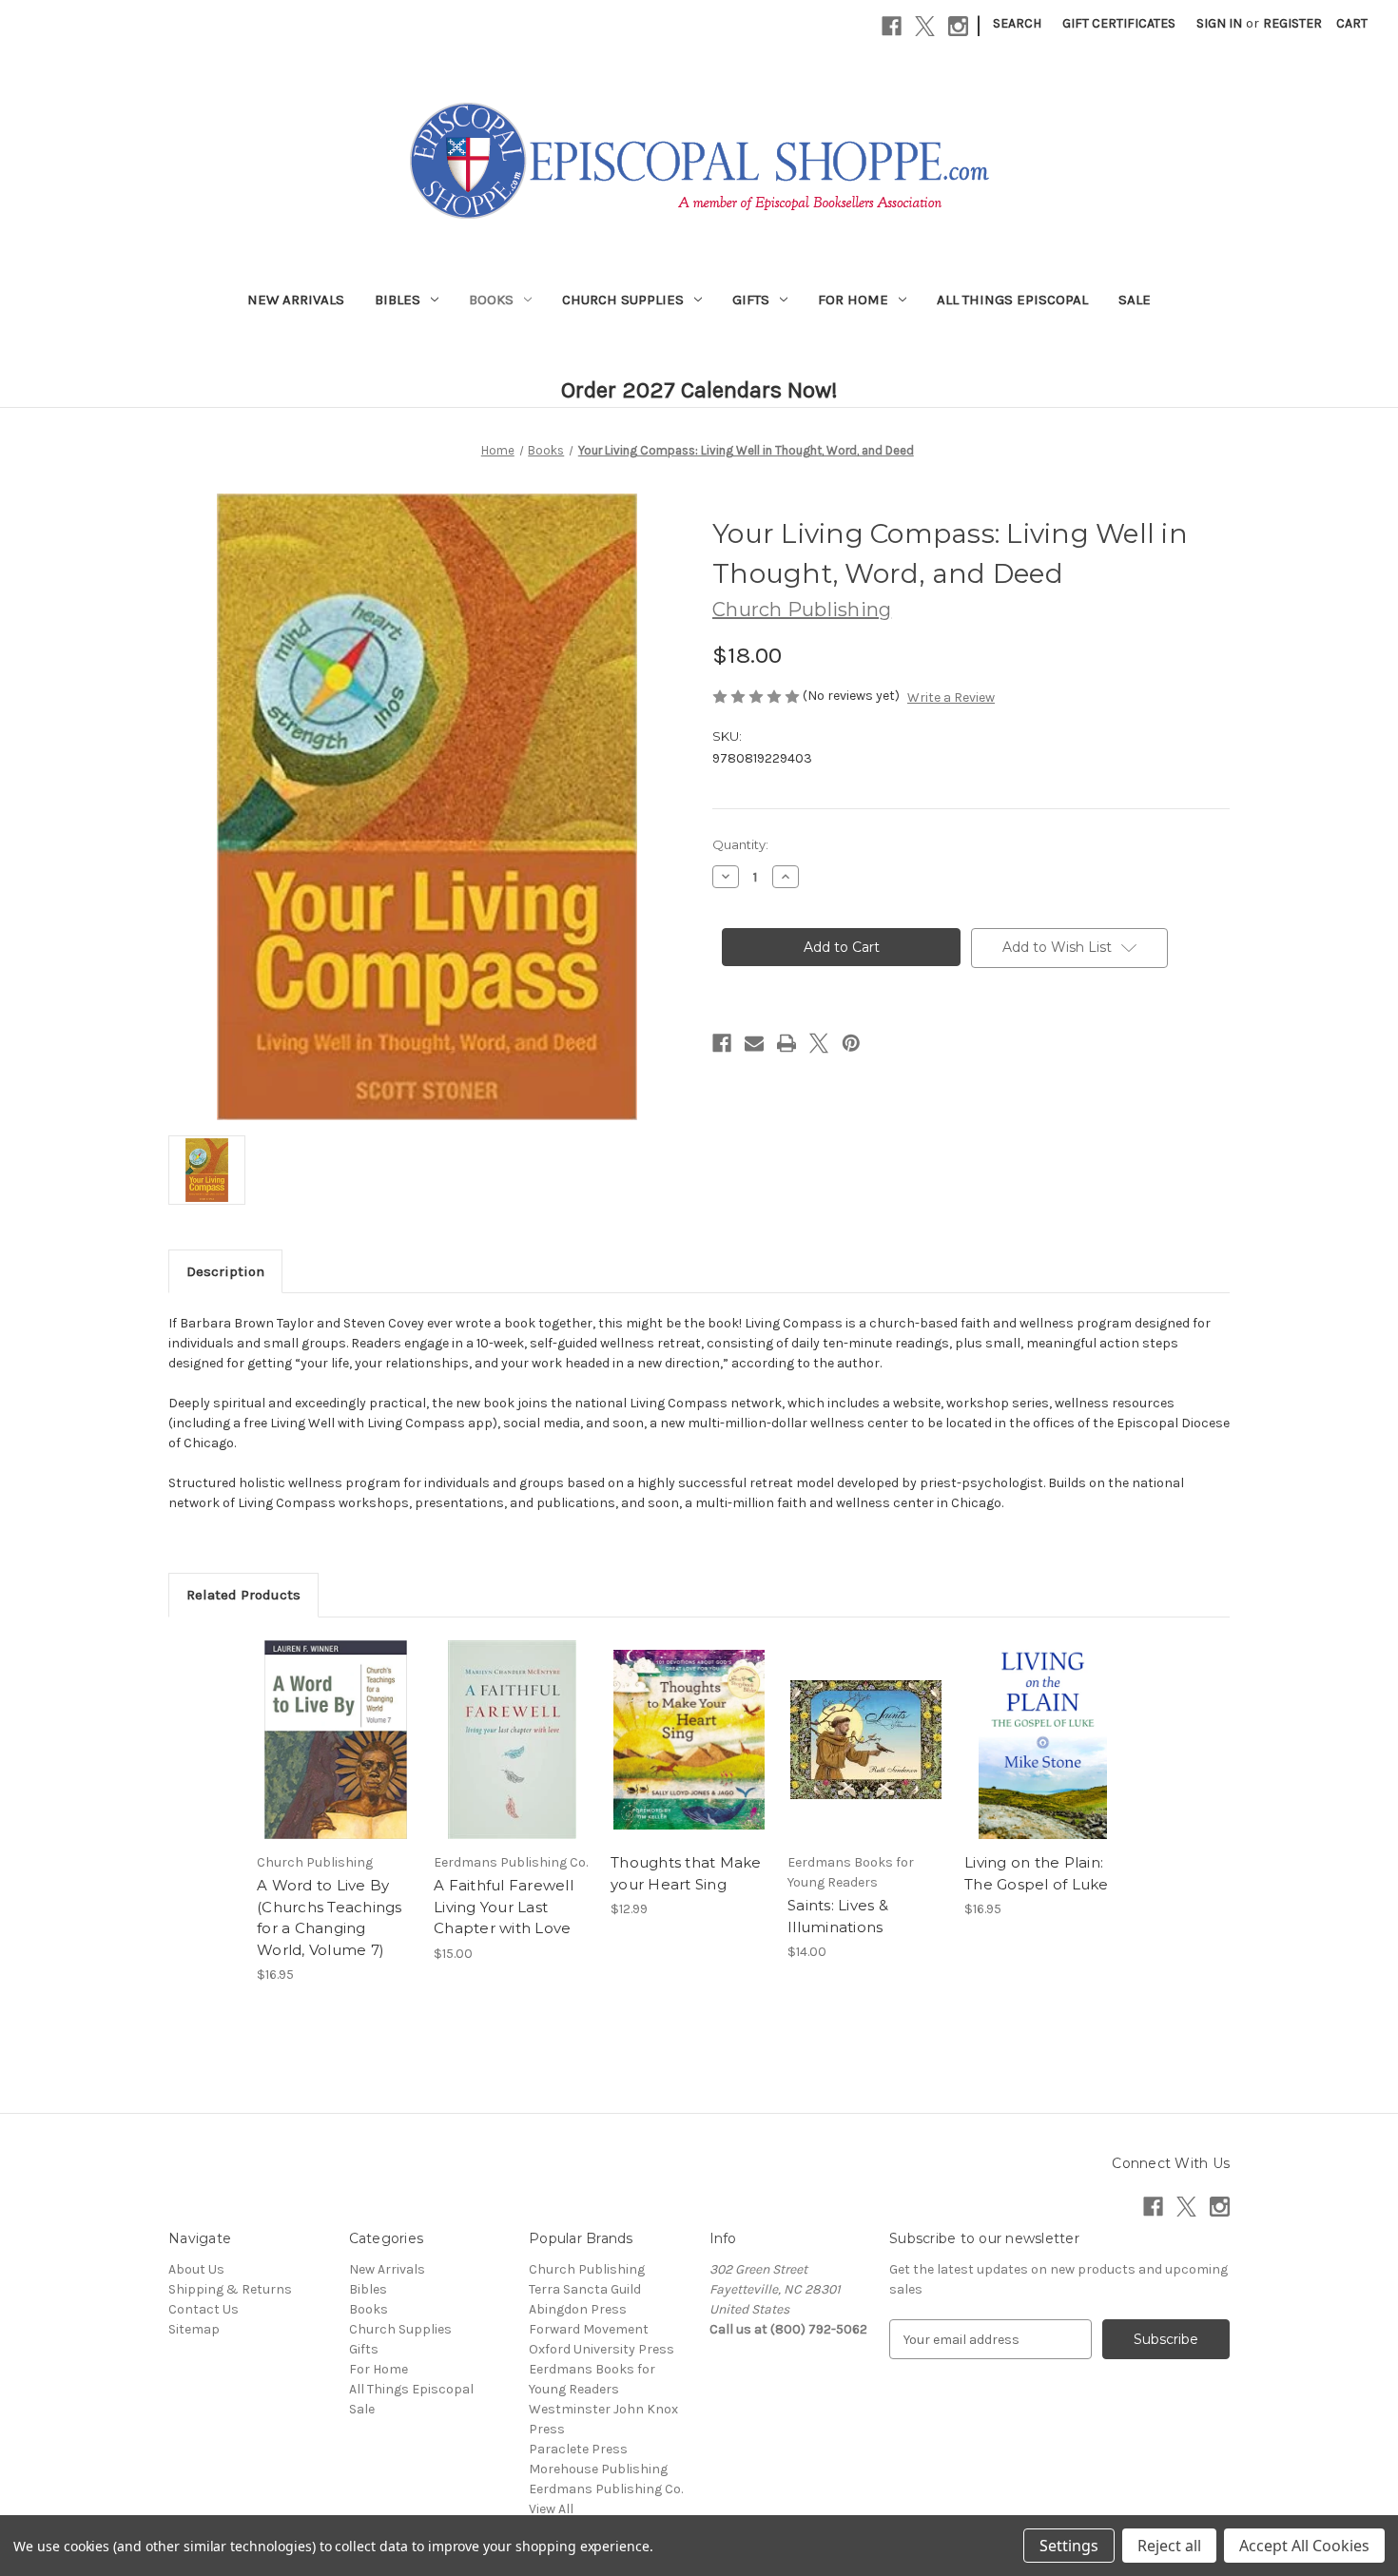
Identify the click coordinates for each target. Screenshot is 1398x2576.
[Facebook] (892, 26)
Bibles (398, 300)
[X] (925, 26)
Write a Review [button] (951, 697)
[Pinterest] (851, 1043)
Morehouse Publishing (598, 2469)
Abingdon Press (578, 2309)
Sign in (1219, 23)
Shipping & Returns (230, 2289)
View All (551, 2509)
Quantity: (740, 844)
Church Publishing (587, 2269)
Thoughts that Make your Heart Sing (686, 1873)
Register (1292, 23)
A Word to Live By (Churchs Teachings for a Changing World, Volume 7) (330, 1917)
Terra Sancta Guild (585, 2289)
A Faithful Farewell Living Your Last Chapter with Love (504, 1907)
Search (1017, 23)
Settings (1069, 2546)
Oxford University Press (602, 2349)
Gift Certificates (1119, 23)
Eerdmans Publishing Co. (606, 2489)
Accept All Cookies (1304, 2546)
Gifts (751, 300)
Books (491, 300)
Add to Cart (512, 1756)
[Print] (786, 1043)
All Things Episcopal (1012, 300)
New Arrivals (296, 300)
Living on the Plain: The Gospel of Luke (1037, 1873)
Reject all (1169, 2546)
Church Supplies (623, 300)
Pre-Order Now (335, 1756)
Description (225, 1271)
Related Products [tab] (243, 1595)
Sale (1135, 300)
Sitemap (194, 2329)
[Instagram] (958, 26)
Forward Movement (589, 2329)
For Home (853, 300)
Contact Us (204, 2309)
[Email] (754, 1043)
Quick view (321, 1723)
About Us (196, 2269)
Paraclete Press (578, 2449)
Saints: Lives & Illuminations (838, 1916)
